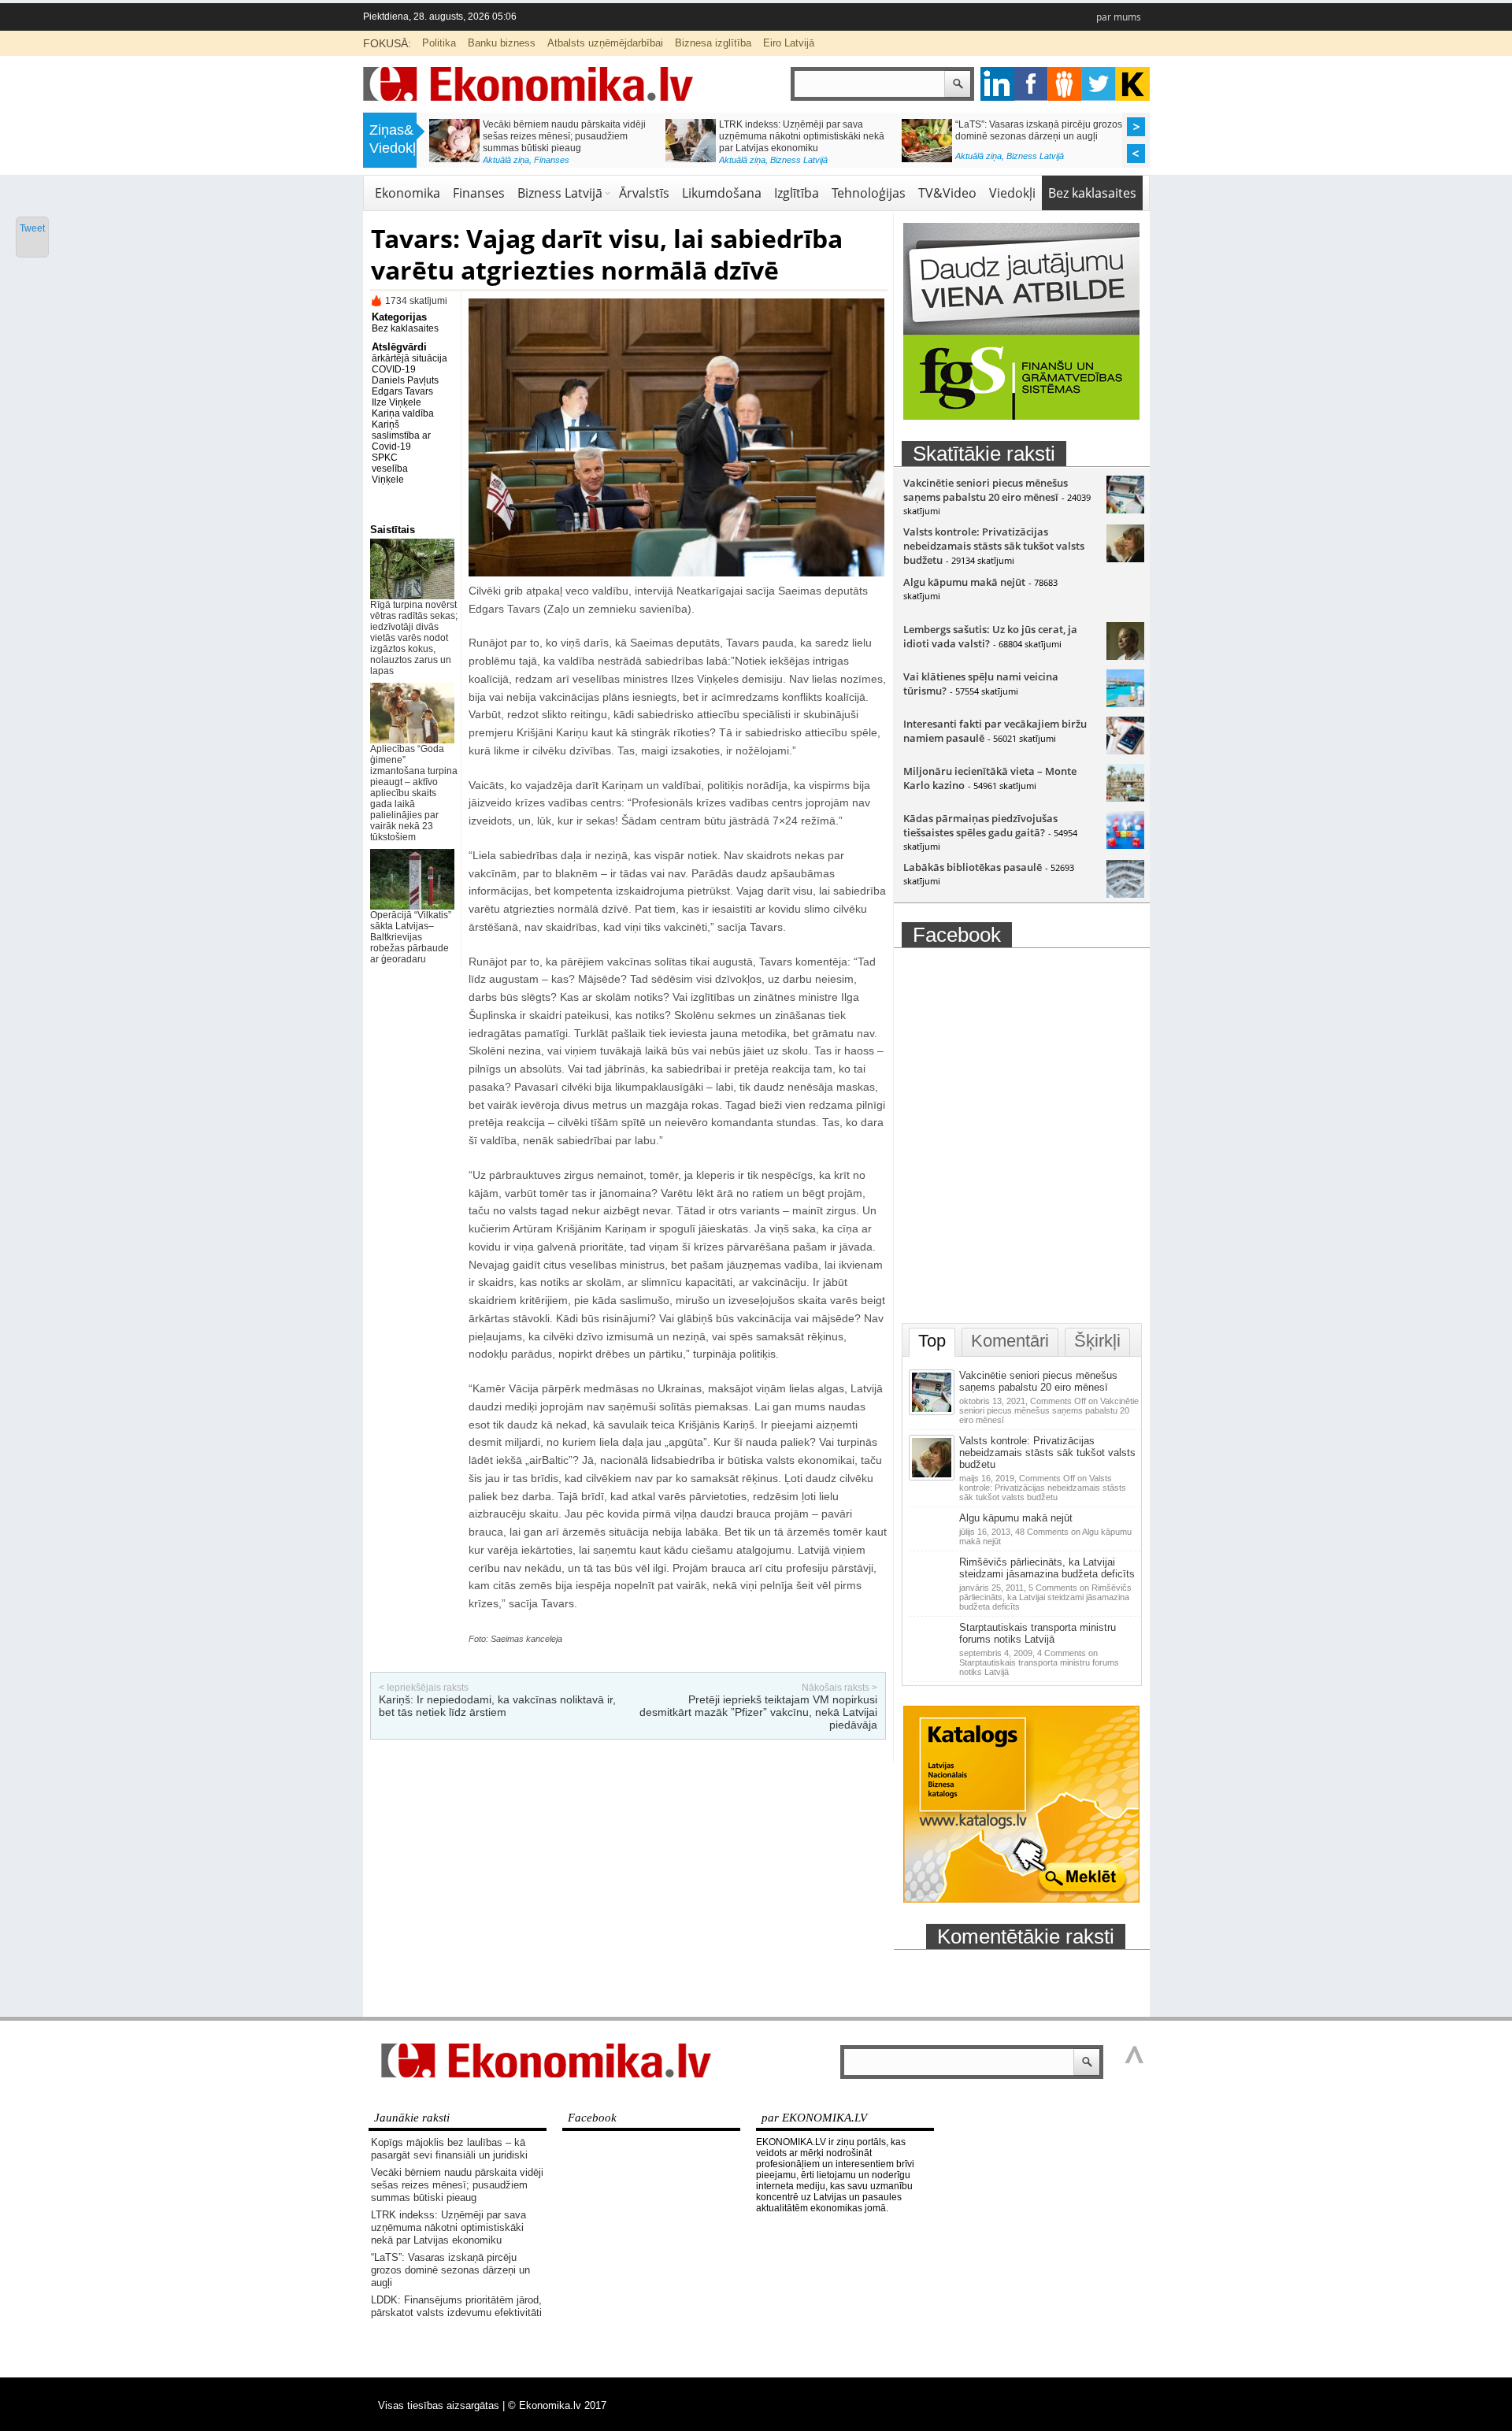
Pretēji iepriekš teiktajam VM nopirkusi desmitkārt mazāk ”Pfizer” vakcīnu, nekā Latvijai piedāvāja (758, 1712)
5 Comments (1045, 1597)
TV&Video (947, 193)
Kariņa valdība (403, 413)
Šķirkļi (1097, 1341)
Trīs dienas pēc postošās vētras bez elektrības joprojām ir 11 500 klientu (825, 130)
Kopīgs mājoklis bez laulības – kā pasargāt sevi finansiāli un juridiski (449, 2149)
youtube (1133, 84)
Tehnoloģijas (869, 193)
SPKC (385, 458)
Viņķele (388, 480)
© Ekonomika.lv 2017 (557, 2405)
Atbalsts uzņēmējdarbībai (605, 43)
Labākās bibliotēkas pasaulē (973, 867)
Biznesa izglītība (713, 43)
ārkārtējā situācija (409, 358)
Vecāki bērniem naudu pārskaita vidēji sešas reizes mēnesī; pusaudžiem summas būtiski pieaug (457, 2185)
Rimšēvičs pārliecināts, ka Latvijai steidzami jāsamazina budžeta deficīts (1047, 1568)
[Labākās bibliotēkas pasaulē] (1125, 894)
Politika (439, 43)
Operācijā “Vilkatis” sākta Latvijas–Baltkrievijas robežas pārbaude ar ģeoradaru (411, 937)
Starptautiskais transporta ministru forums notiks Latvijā (1038, 1633)
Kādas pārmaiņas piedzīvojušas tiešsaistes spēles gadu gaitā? (980, 825)
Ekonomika (584, 156)
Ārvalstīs (644, 193)
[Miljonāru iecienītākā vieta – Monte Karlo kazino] (1125, 798)
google (997, 84)
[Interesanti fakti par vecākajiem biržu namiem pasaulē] (1125, 750)
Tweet (32, 228)
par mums (1119, 17)
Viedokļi (1012, 193)
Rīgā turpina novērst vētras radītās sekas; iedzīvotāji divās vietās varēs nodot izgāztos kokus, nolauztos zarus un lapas (414, 638)
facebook (1031, 84)
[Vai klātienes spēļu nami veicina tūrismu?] (1125, 703)
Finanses (479, 193)
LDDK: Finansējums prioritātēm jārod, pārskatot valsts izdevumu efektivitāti (592, 130)
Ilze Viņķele (397, 402)
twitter (1099, 84)
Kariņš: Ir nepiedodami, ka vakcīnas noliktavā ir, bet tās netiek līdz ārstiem (497, 1706)
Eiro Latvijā (789, 43)
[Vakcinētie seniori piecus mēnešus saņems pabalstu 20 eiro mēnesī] (1125, 510)
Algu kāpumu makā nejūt (964, 582)
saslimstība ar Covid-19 (401, 441)
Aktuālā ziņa (535, 156)
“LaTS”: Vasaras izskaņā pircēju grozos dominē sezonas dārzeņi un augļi (450, 2270)
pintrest (1065, 84)
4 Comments (1039, 1662)
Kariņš (385, 424)
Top (932, 1341)
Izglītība (797, 193)
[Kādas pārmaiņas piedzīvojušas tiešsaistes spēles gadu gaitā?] (1125, 845)
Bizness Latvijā (560, 193)
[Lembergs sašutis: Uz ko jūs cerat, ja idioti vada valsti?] (1125, 656)
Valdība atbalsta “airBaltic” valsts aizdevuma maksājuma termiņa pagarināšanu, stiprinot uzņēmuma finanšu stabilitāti (1059, 142)
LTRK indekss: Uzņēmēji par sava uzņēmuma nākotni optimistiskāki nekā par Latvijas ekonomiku (448, 2227)
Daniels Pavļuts (405, 380)
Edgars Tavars (402, 391)
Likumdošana (722, 193)
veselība (390, 469)
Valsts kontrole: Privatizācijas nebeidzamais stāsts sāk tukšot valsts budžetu (994, 546)
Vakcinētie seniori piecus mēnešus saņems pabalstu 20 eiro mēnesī (986, 490)
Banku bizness (502, 43)
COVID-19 (394, 369)
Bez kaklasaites (1092, 193)
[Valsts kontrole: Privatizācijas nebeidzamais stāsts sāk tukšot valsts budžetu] (1125, 558)
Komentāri (1010, 1341)
